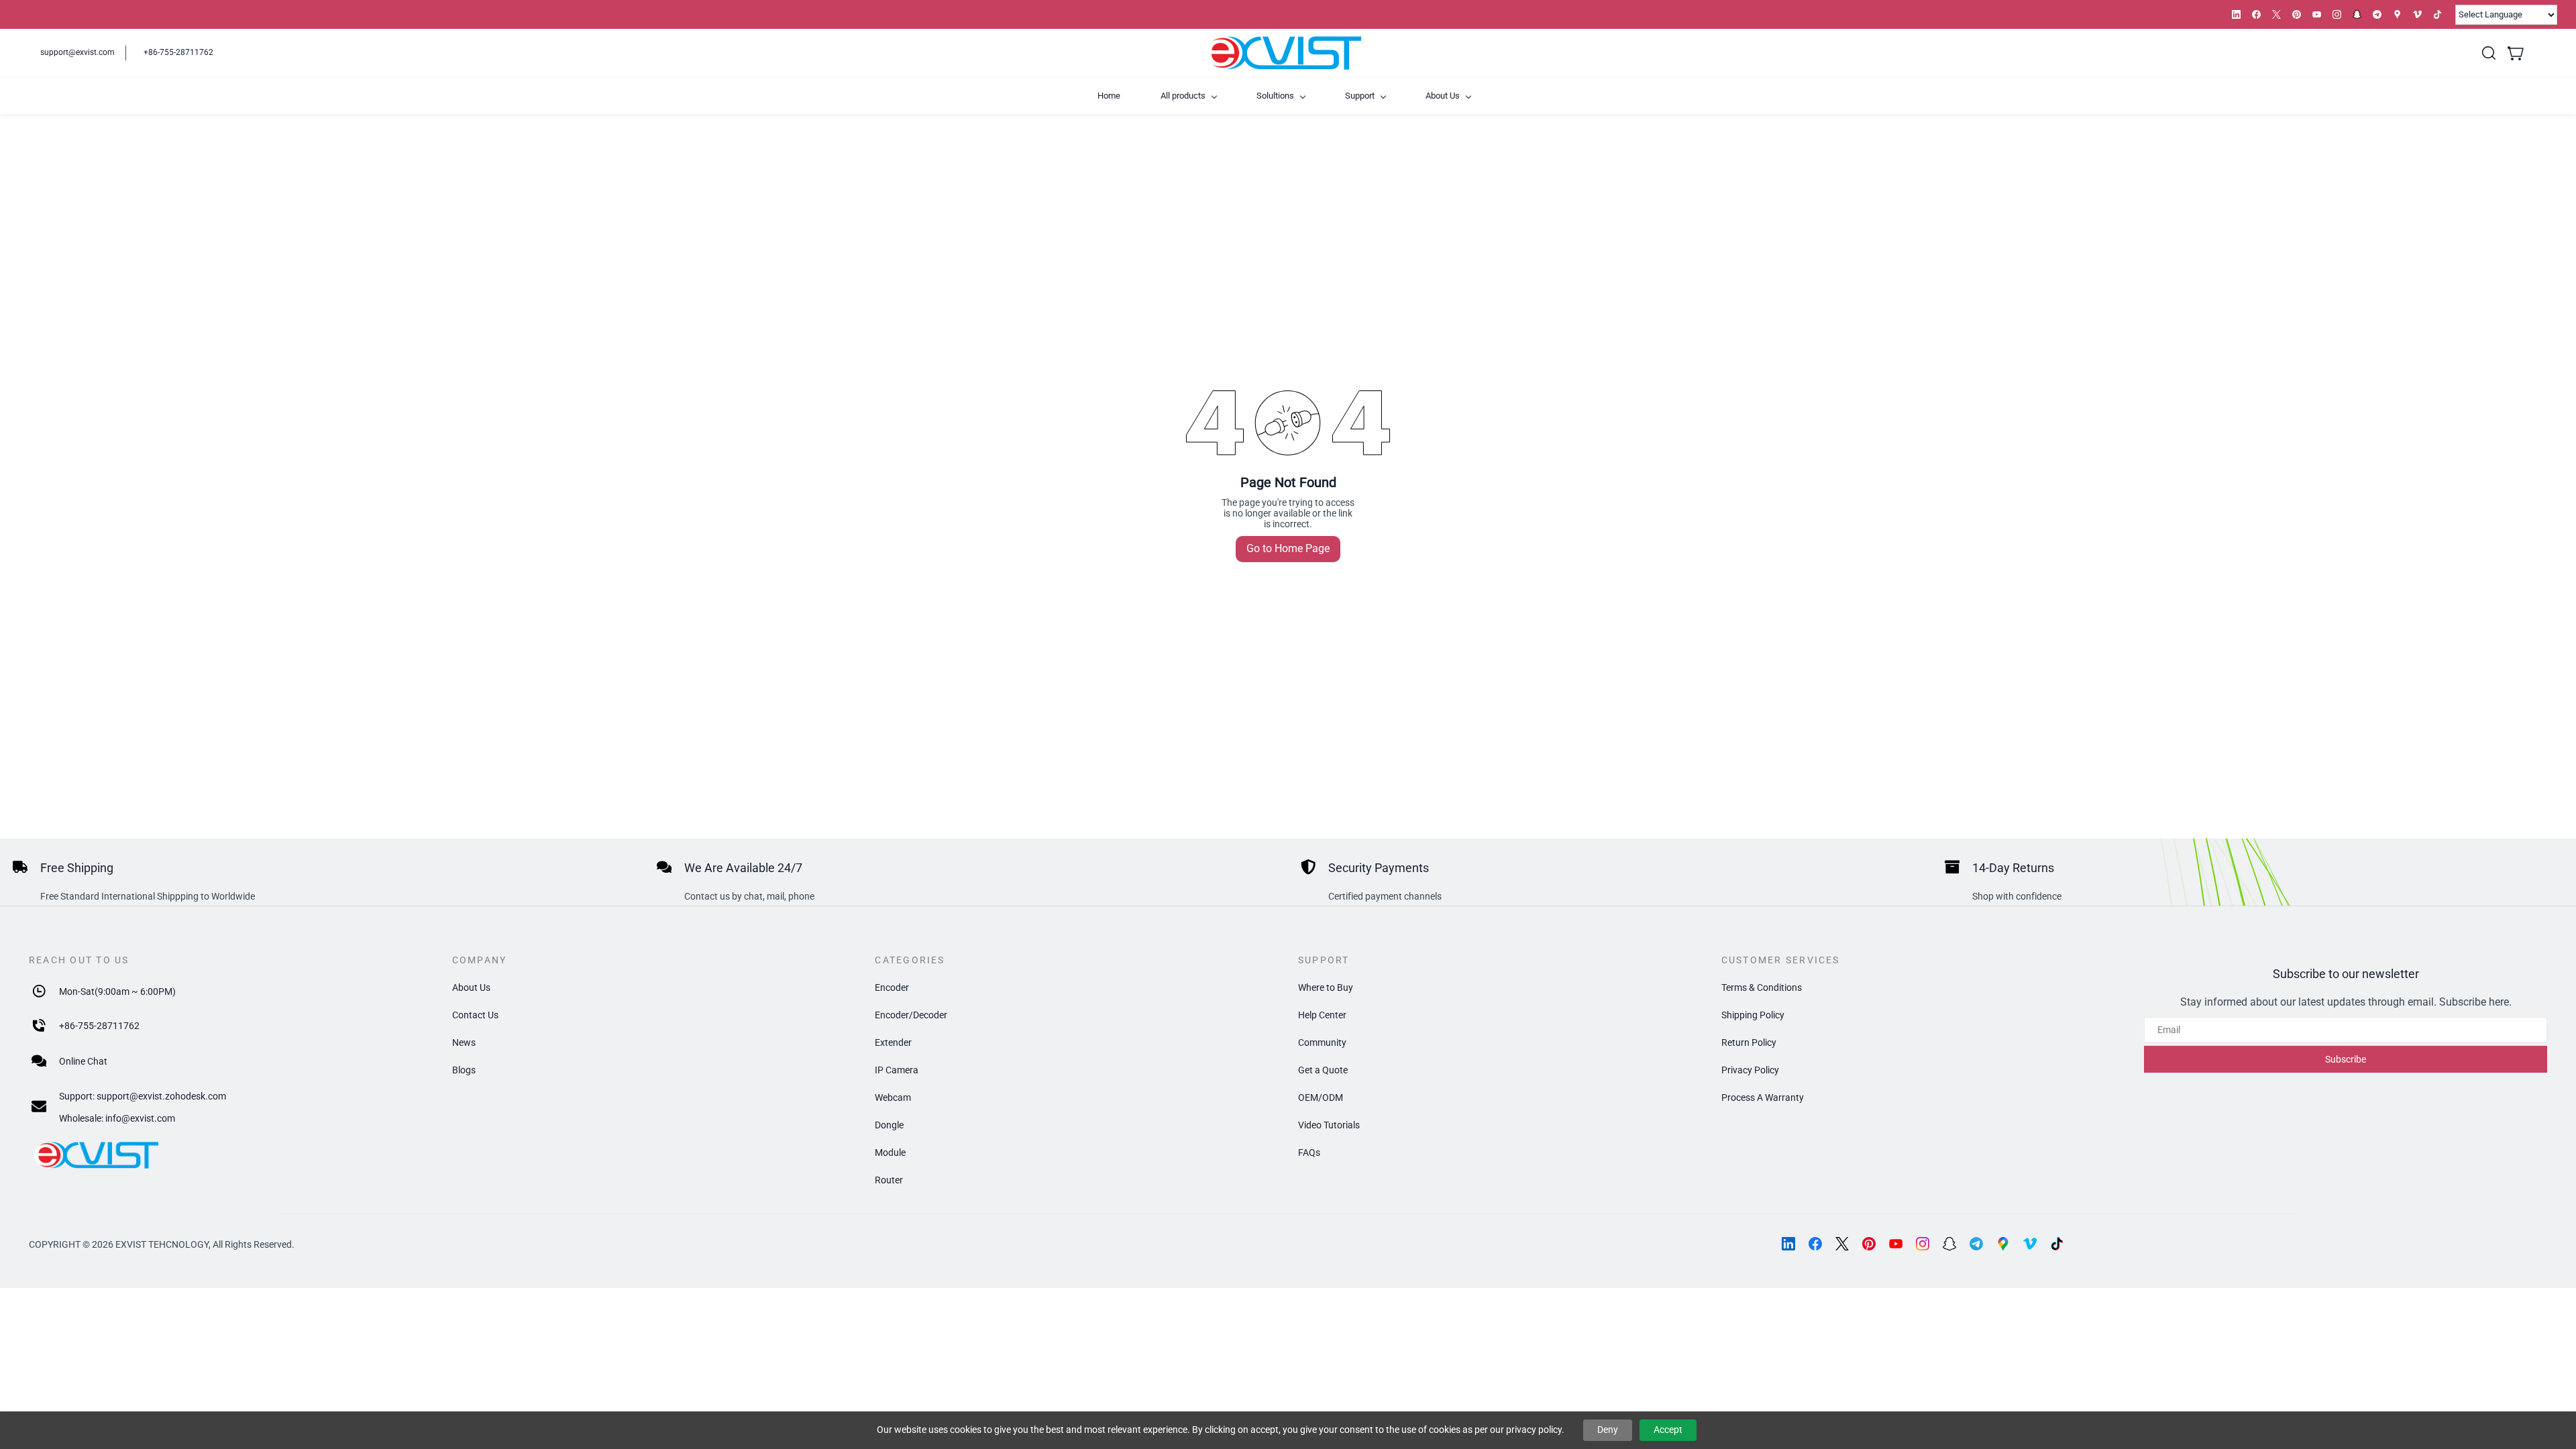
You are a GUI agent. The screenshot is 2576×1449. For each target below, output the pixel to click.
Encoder (892, 987)
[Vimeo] (2030, 1244)
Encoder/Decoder (911, 1015)
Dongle (889, 1125)
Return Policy (1749, 1042)
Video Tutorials (1329, 1125)
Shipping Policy (1753, 1015)
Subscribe (2346, 1059)
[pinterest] (2297, 14)
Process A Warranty (1763, 1097)
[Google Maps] (2003, 1244)
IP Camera (897, 1070)
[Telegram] (1976, 1244)
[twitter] (2276, 14)
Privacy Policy (1750, 1070)
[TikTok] (2057, 1244)
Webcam (893, 1097)
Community (1322, 1042)
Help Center (1322, 1015)
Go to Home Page (1288, 548)
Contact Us (475, 1015)
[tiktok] (2437, 14)
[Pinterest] (1869, 1244)
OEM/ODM (1321, 1097)
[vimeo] (2417, 14)
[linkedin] (2236, 14)
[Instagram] (1923, 1244)
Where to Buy (1326, 987)
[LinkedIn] (1788, 1244)
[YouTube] (1896, 1244)
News (464, 1042)
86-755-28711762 (102, 1026)
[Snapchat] (1949, 1244)
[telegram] (2377, 14)
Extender (893, 1042)
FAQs (1309, 1152)
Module (890, 1152)
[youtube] (2317, 14)
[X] (1842, 1244)
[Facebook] (1815, 1244)
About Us (471, 987)
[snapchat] (2357, 14)
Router (889, 1180)
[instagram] (2337, 14)
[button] (2489, 53)
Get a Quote (1323, 1070)
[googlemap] (2397, 14)
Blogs (464, 1070)
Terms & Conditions (1762, 987)
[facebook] (2256, 14)
